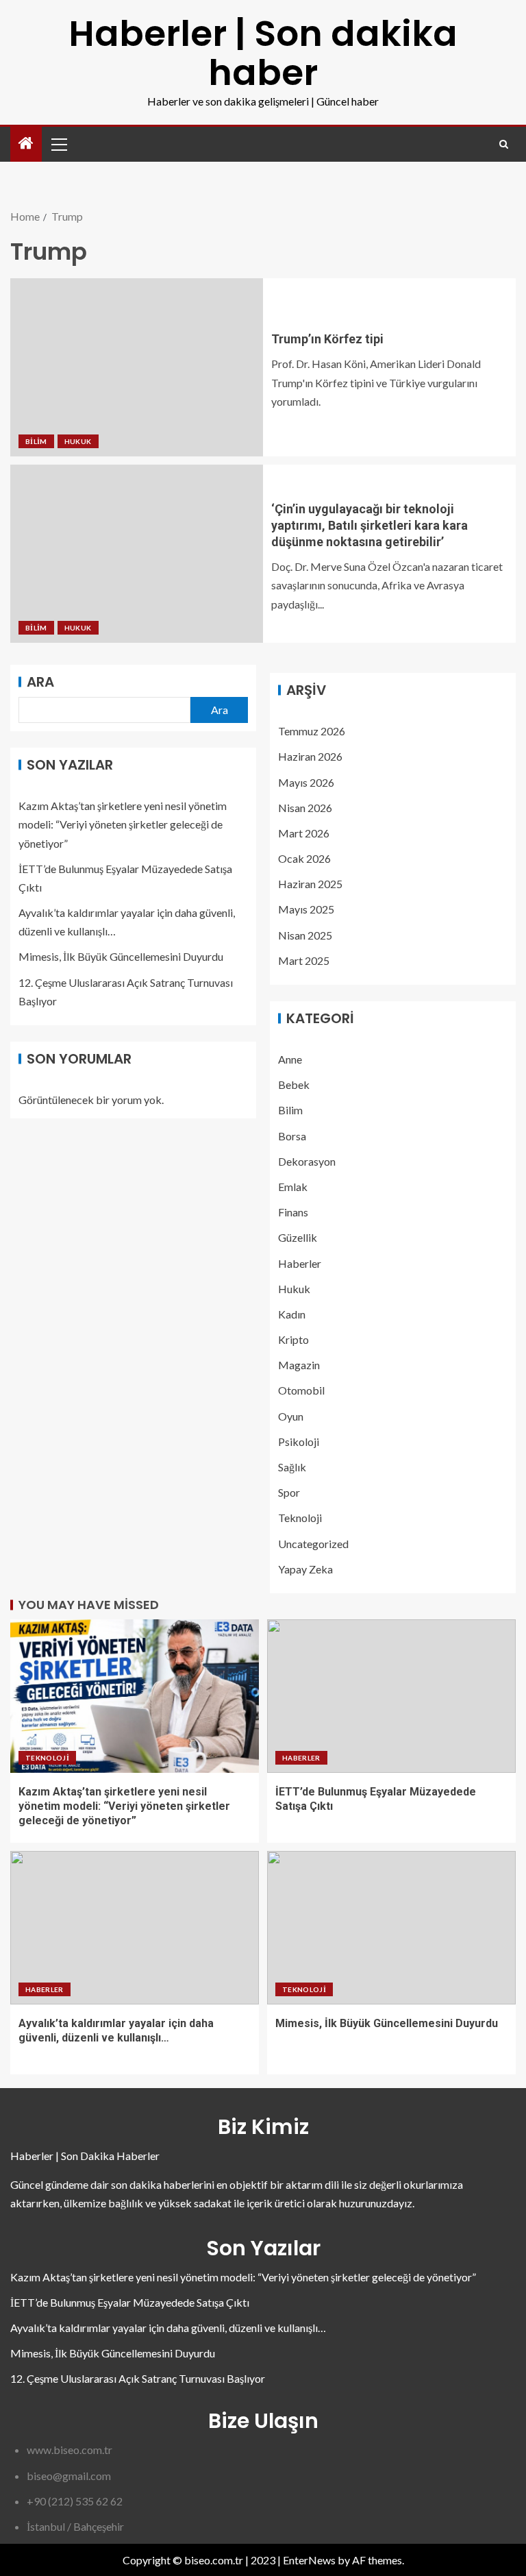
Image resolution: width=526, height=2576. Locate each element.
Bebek (294, 1084)
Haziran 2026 (310, 756)
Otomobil (301, 1390)
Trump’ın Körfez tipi (327, 339)
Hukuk (78, 441)
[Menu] (58, 144)
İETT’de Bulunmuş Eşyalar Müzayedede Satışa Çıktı (130, 2302)
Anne (290, 1059)
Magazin (299, 1365)
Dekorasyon (307, 1161)
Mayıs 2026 (306, 782)
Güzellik (298, 1237)
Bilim (36, 441)
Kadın (292, 1314)
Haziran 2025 (310, 884)
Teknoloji (300, 1518)
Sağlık (292, 1467)
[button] (58, 144)
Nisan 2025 (305, 935)
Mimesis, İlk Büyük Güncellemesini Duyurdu (121, 956)
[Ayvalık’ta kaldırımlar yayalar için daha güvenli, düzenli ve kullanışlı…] (135, 1928)
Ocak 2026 (304, 858)
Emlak (293, 1187)
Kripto (293, 1339)
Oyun (291, 1416)
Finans (293, 1212)
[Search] (504, 144)
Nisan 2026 (305, 808)
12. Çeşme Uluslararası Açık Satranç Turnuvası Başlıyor (138, 2378)
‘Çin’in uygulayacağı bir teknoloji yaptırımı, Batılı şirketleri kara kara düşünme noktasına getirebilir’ (370, 525)
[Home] (26, 144)
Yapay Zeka (305, 1569)
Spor (289, 1492)
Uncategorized (313, 1544)
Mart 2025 (304, 960)
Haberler (300, 1263)
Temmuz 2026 (312, 731)
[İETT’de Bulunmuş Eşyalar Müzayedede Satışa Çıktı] (391, 1696)
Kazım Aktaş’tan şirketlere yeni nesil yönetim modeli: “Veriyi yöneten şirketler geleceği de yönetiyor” (123, 824)
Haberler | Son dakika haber (263, 53)
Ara (40, 682)
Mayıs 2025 (306, 909)
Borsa (292, 1136)
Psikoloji (299, 1442)
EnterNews (309, 2560)
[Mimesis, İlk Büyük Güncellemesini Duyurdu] (391, 1928)
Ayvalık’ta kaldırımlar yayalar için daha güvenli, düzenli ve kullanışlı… (168, 2328)
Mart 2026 (304, 833)
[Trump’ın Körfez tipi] (137, 367)
